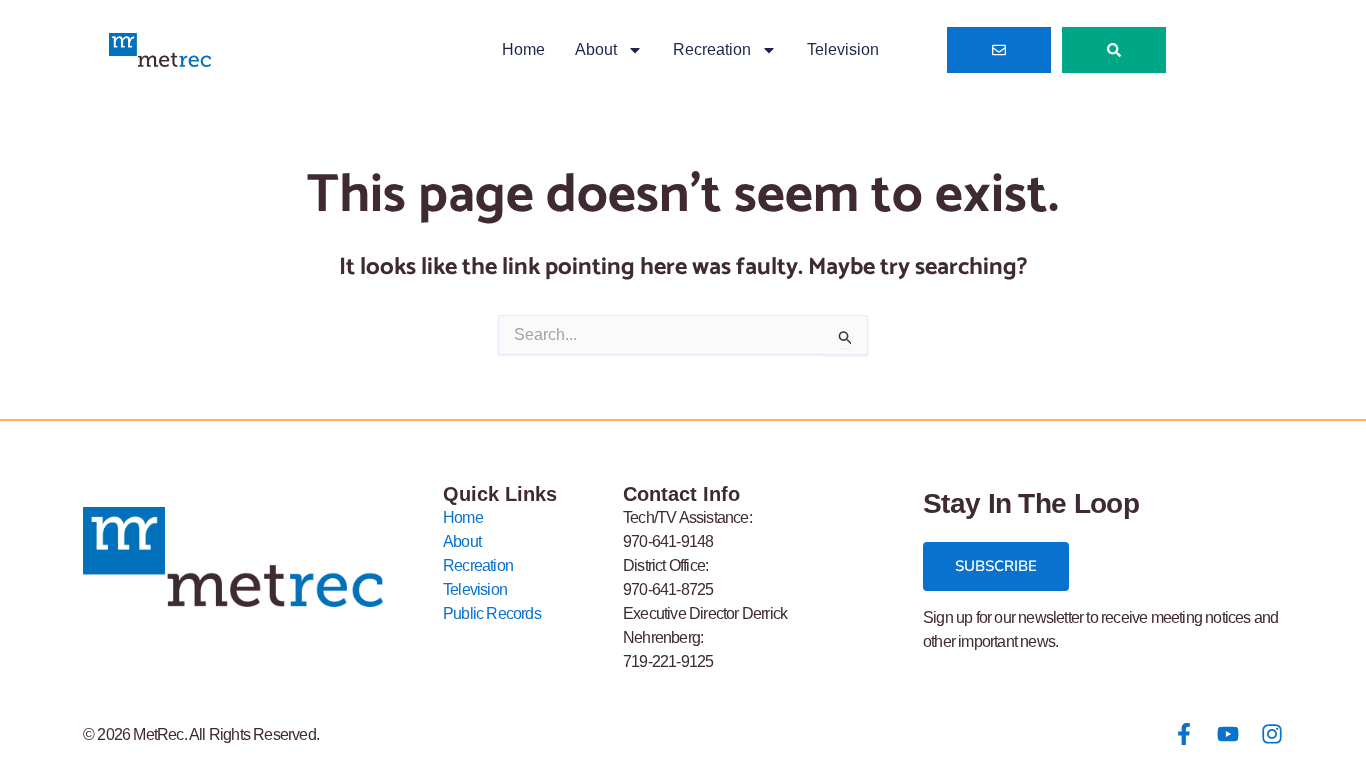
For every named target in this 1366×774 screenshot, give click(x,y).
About (596, 49)
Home (523, 49)
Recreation (712, 49)
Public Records (492, 613)
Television (843, 49)
